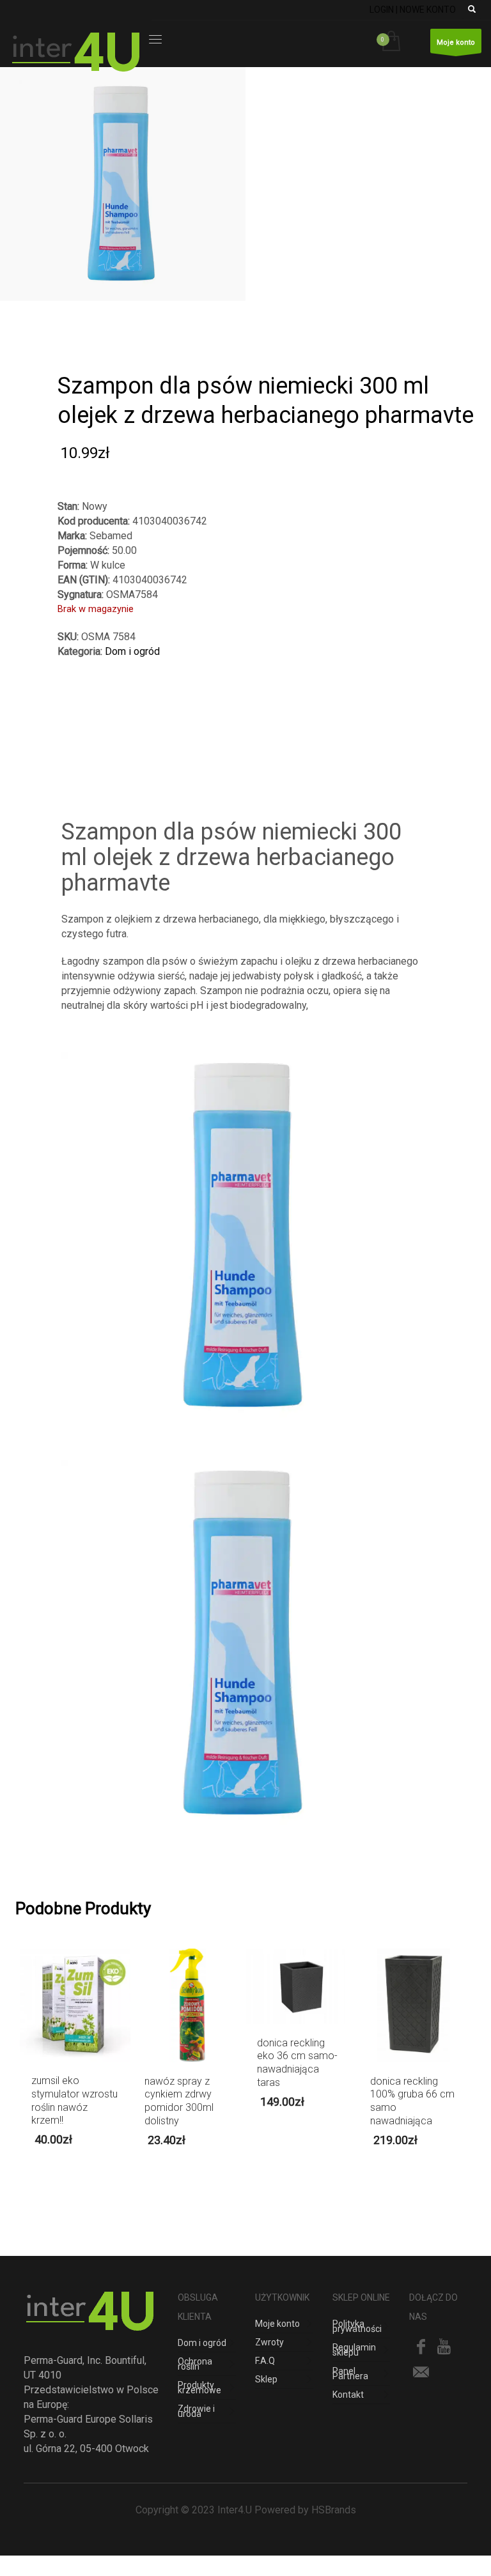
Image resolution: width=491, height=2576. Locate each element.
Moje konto (456, 42)
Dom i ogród (132, 651)
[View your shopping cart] (394, 42)
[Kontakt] (421, 2372)
